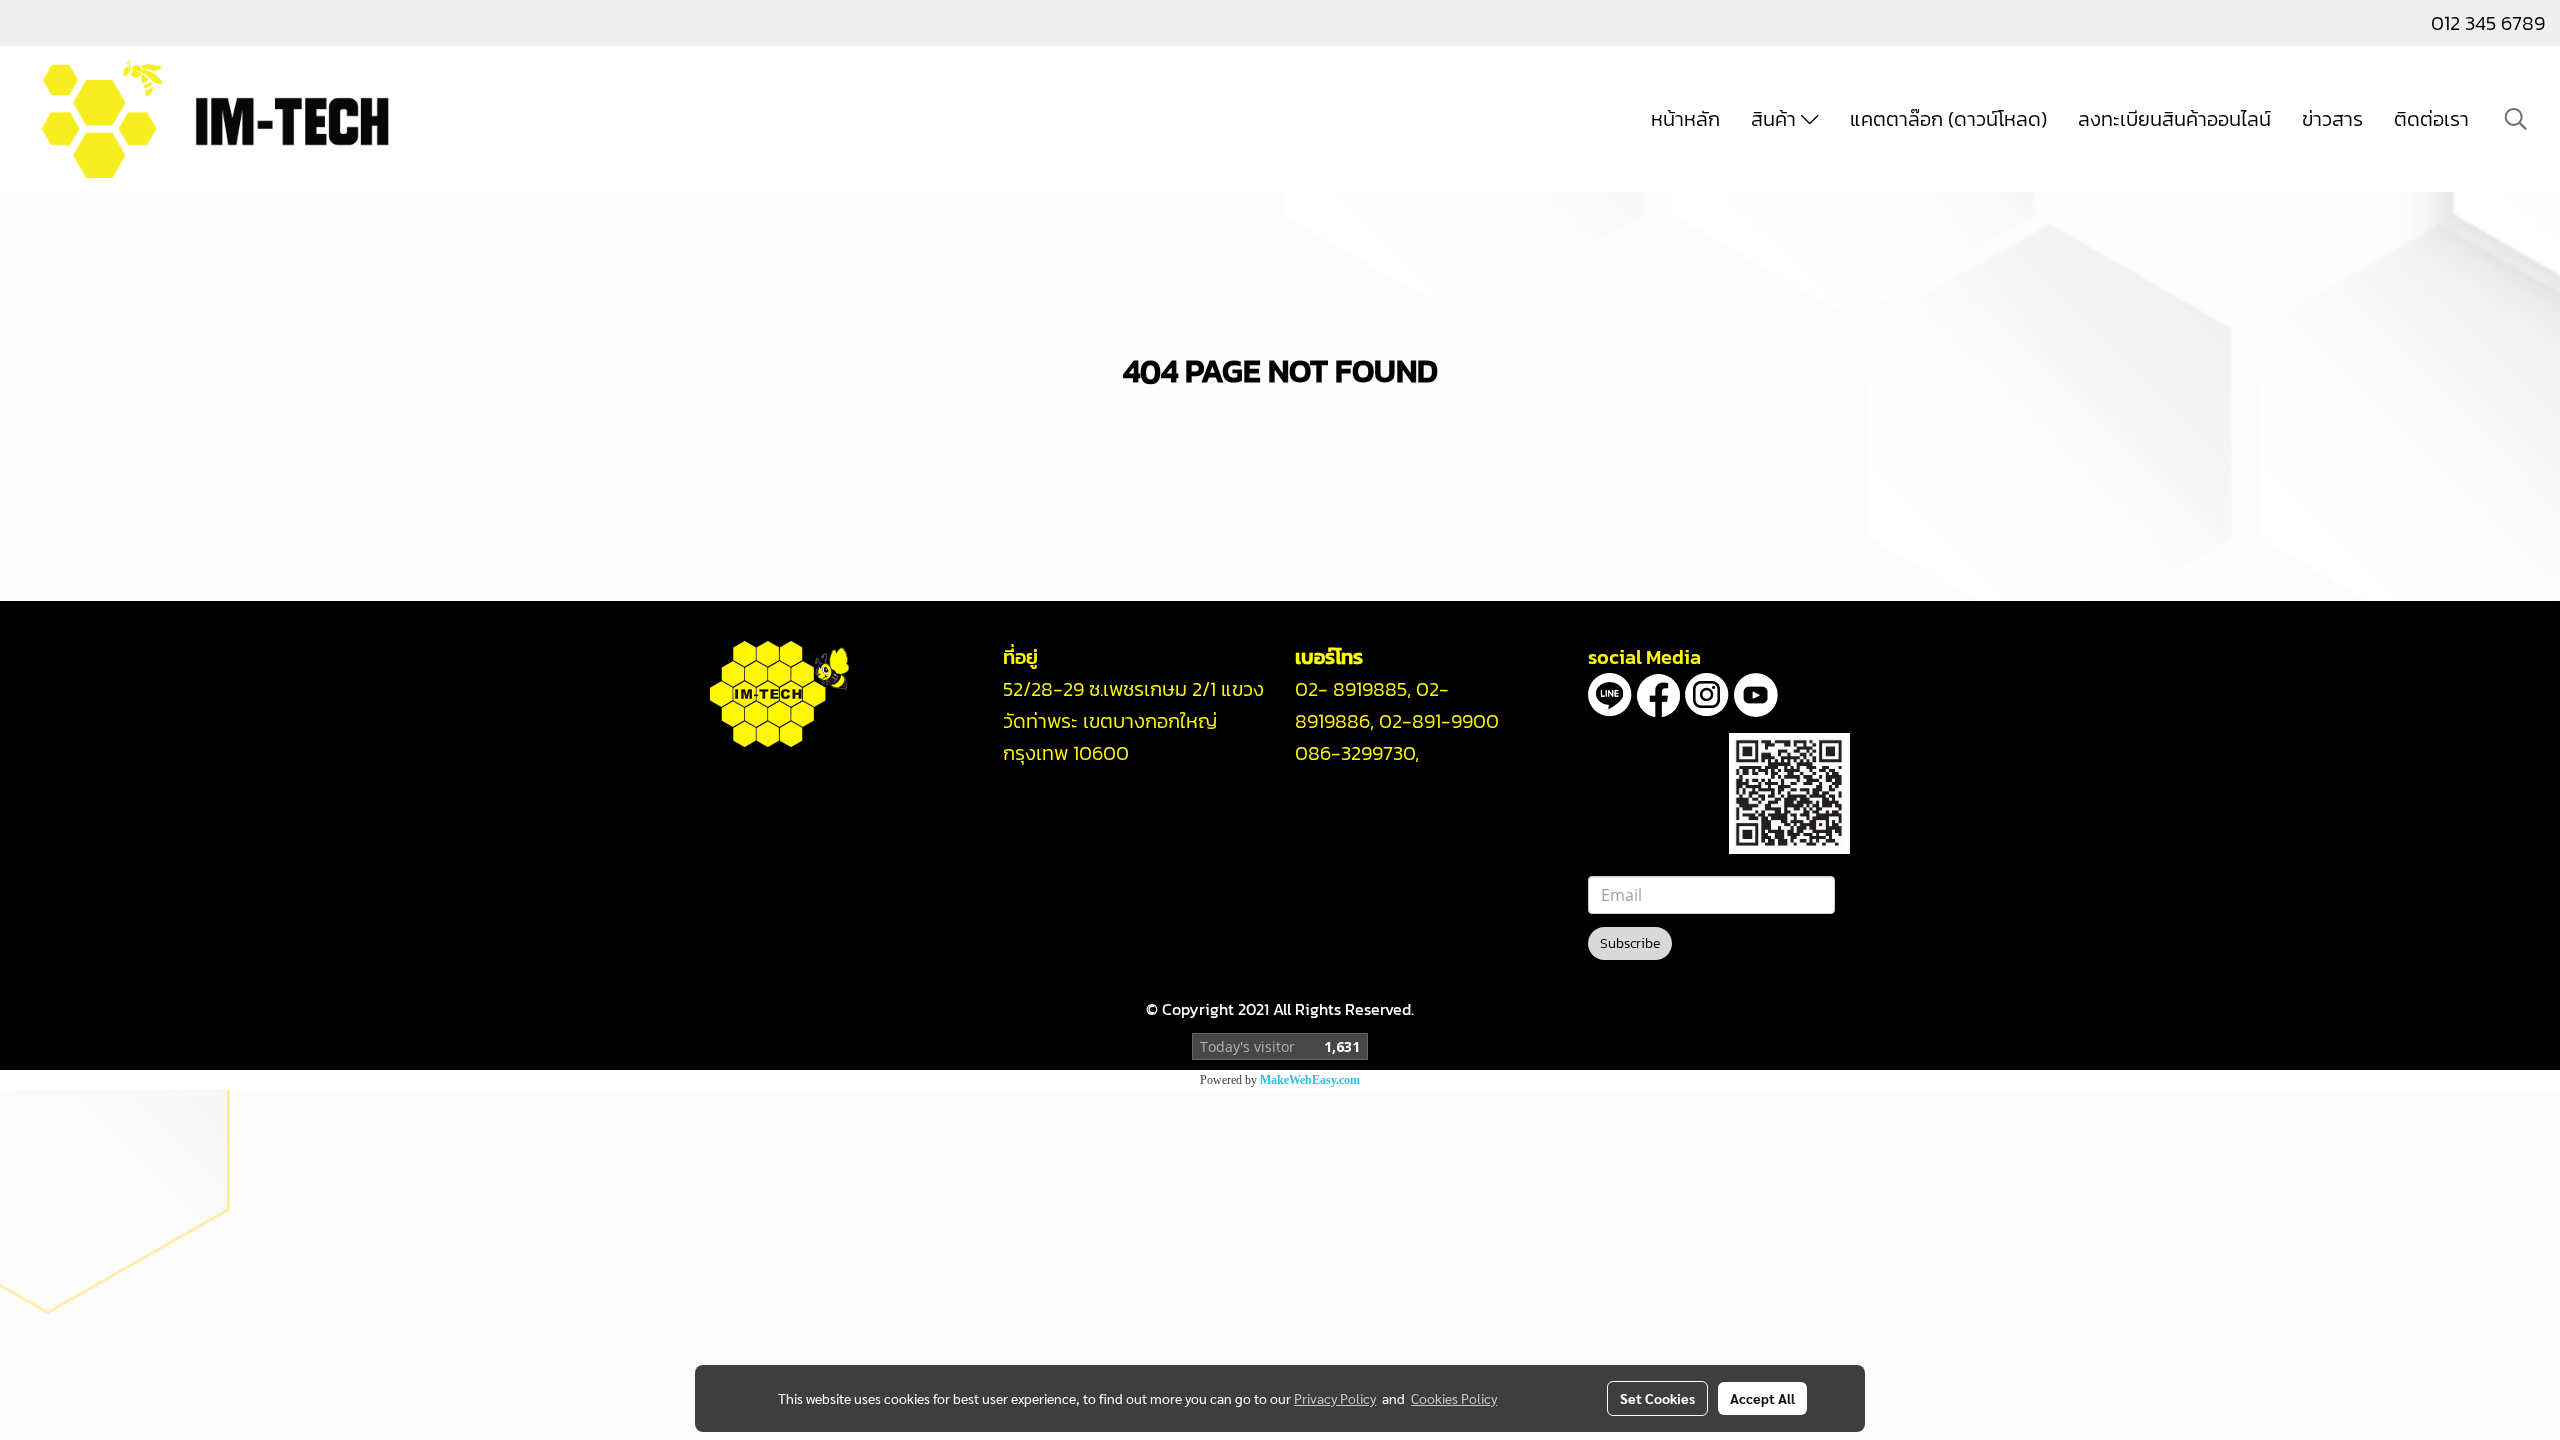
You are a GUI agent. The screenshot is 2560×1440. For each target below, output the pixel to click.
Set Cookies (1657, 1398)
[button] (2516, 119)
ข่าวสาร (2332, 119)
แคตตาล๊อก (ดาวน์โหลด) (1948, 119)
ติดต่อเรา (2431, 119)
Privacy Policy (1335, 1398)
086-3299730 (1355, 753)
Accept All (1762, 1398)
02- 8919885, (1353, 689)
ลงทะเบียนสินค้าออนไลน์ (2174, 119)
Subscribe (1630, 943)
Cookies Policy (1454, 1398)
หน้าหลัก (1685, 119)
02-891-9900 (1439, 721)
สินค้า (1776, 119)
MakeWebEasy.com (1310, 1080)
